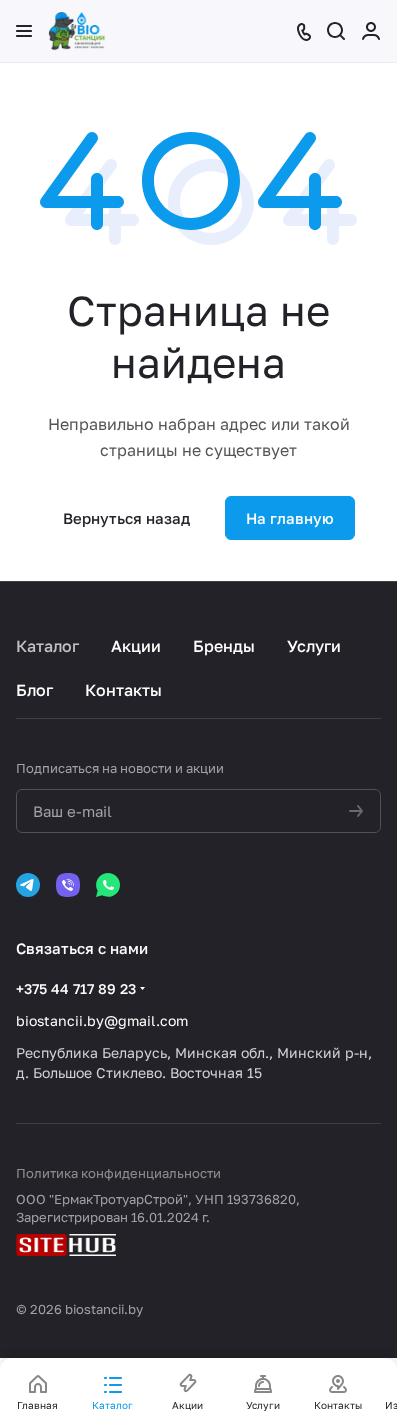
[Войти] (371, 31)
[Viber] (68, 885)
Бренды (224, 646)
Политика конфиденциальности (118, 1173)
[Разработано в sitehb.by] (66, 1247)
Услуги (314, 646)
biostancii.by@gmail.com (102, 1020)
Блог (34, 690)
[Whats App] (108, 885)
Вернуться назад (126, 518)
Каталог (47, 646)
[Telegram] (28, 885)
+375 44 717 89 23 (76, 988)
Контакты (123, 690)
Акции (136, 646)
